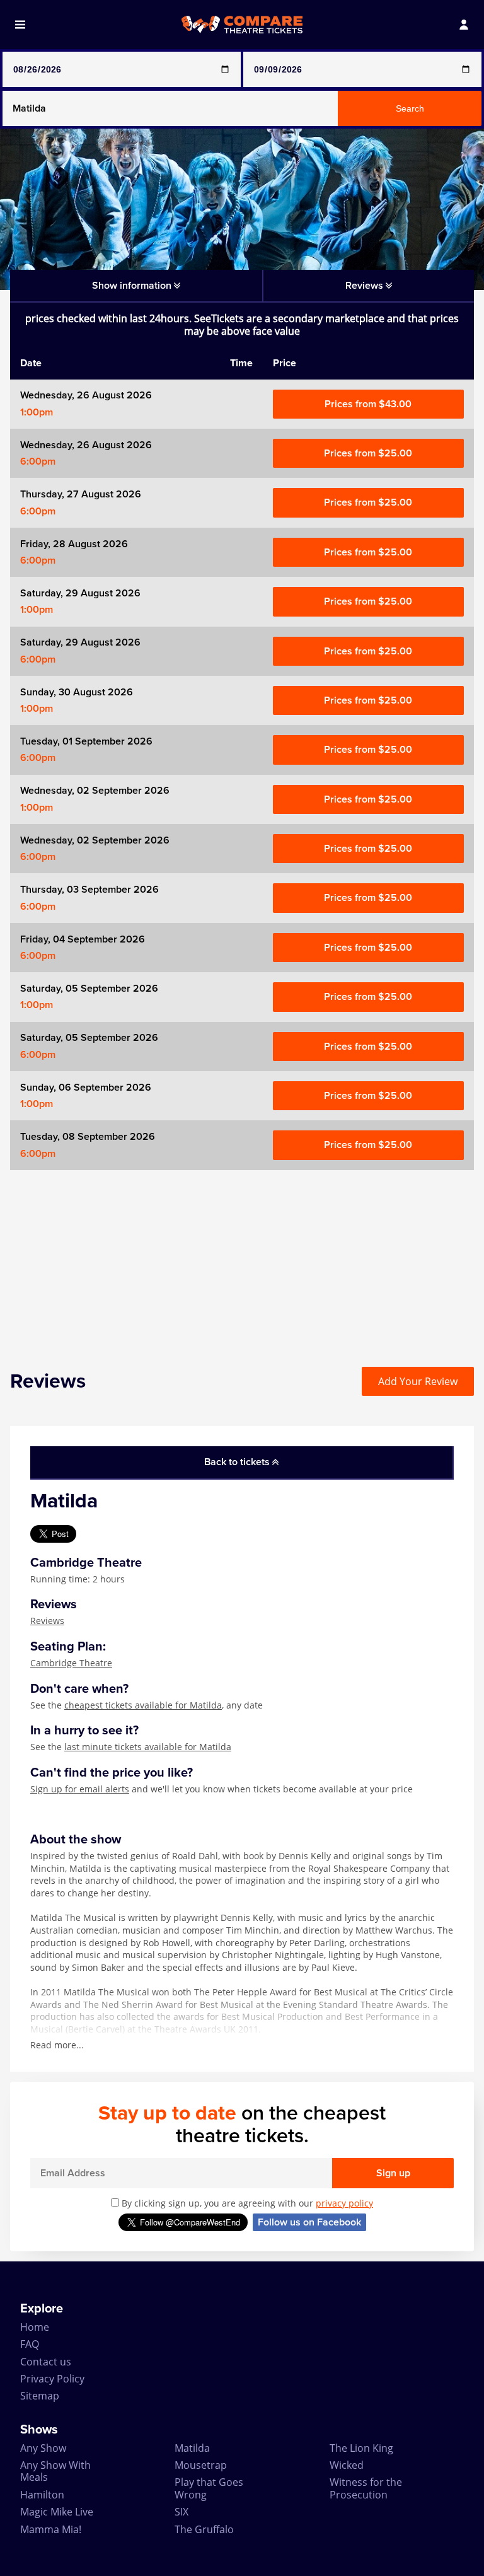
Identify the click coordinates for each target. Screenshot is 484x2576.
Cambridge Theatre (71, 1663)
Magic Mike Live (57, 2512)
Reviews (47, 1621)
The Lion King (361, 2448)
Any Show (43, 2448)
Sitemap (40, 2396)
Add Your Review (418, 1381)
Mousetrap (201, 2465)
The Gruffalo (204, 2529)
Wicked (347, 2465)
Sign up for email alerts (80, 1789)
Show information (133, 286)
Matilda (192, 2448)
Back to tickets (238, 1462)
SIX (181, 2512)
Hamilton (42, 2495)
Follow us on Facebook (309, 2222)
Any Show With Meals (55, 2471)
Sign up (393, 2173)
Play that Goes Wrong (209, 2488)
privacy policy (344, 2203)
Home (35, 2327)
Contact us (46, 2362)
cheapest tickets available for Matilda (143, 1705)
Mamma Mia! (51, 2529)
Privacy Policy (52, 2379)
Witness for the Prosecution (366, 2488)
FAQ (30, 2344)
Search (410, 108)
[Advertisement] (242, 1258)
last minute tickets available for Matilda (148, 1747)
